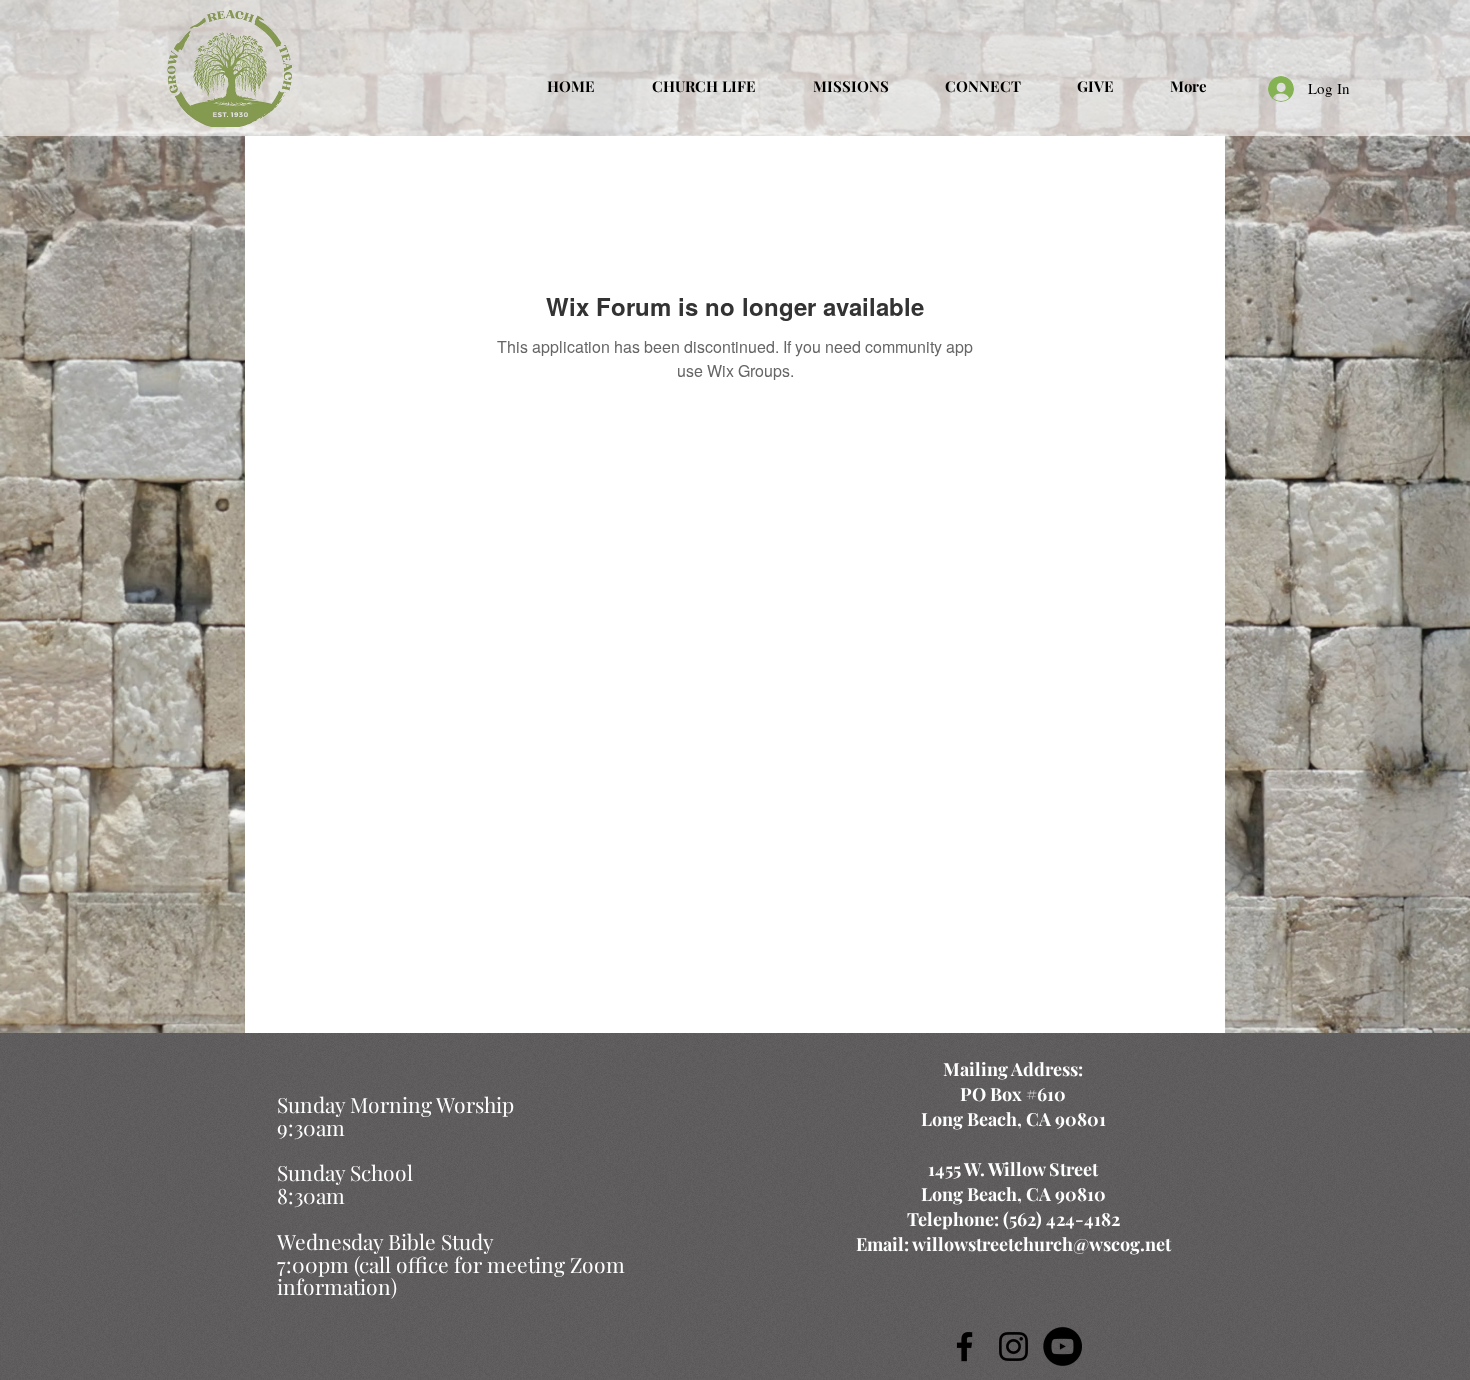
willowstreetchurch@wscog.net (1041, 1244)
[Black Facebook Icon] (964, 1346)
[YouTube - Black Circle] (1062, 1346)
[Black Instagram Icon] (1013, 1346)
